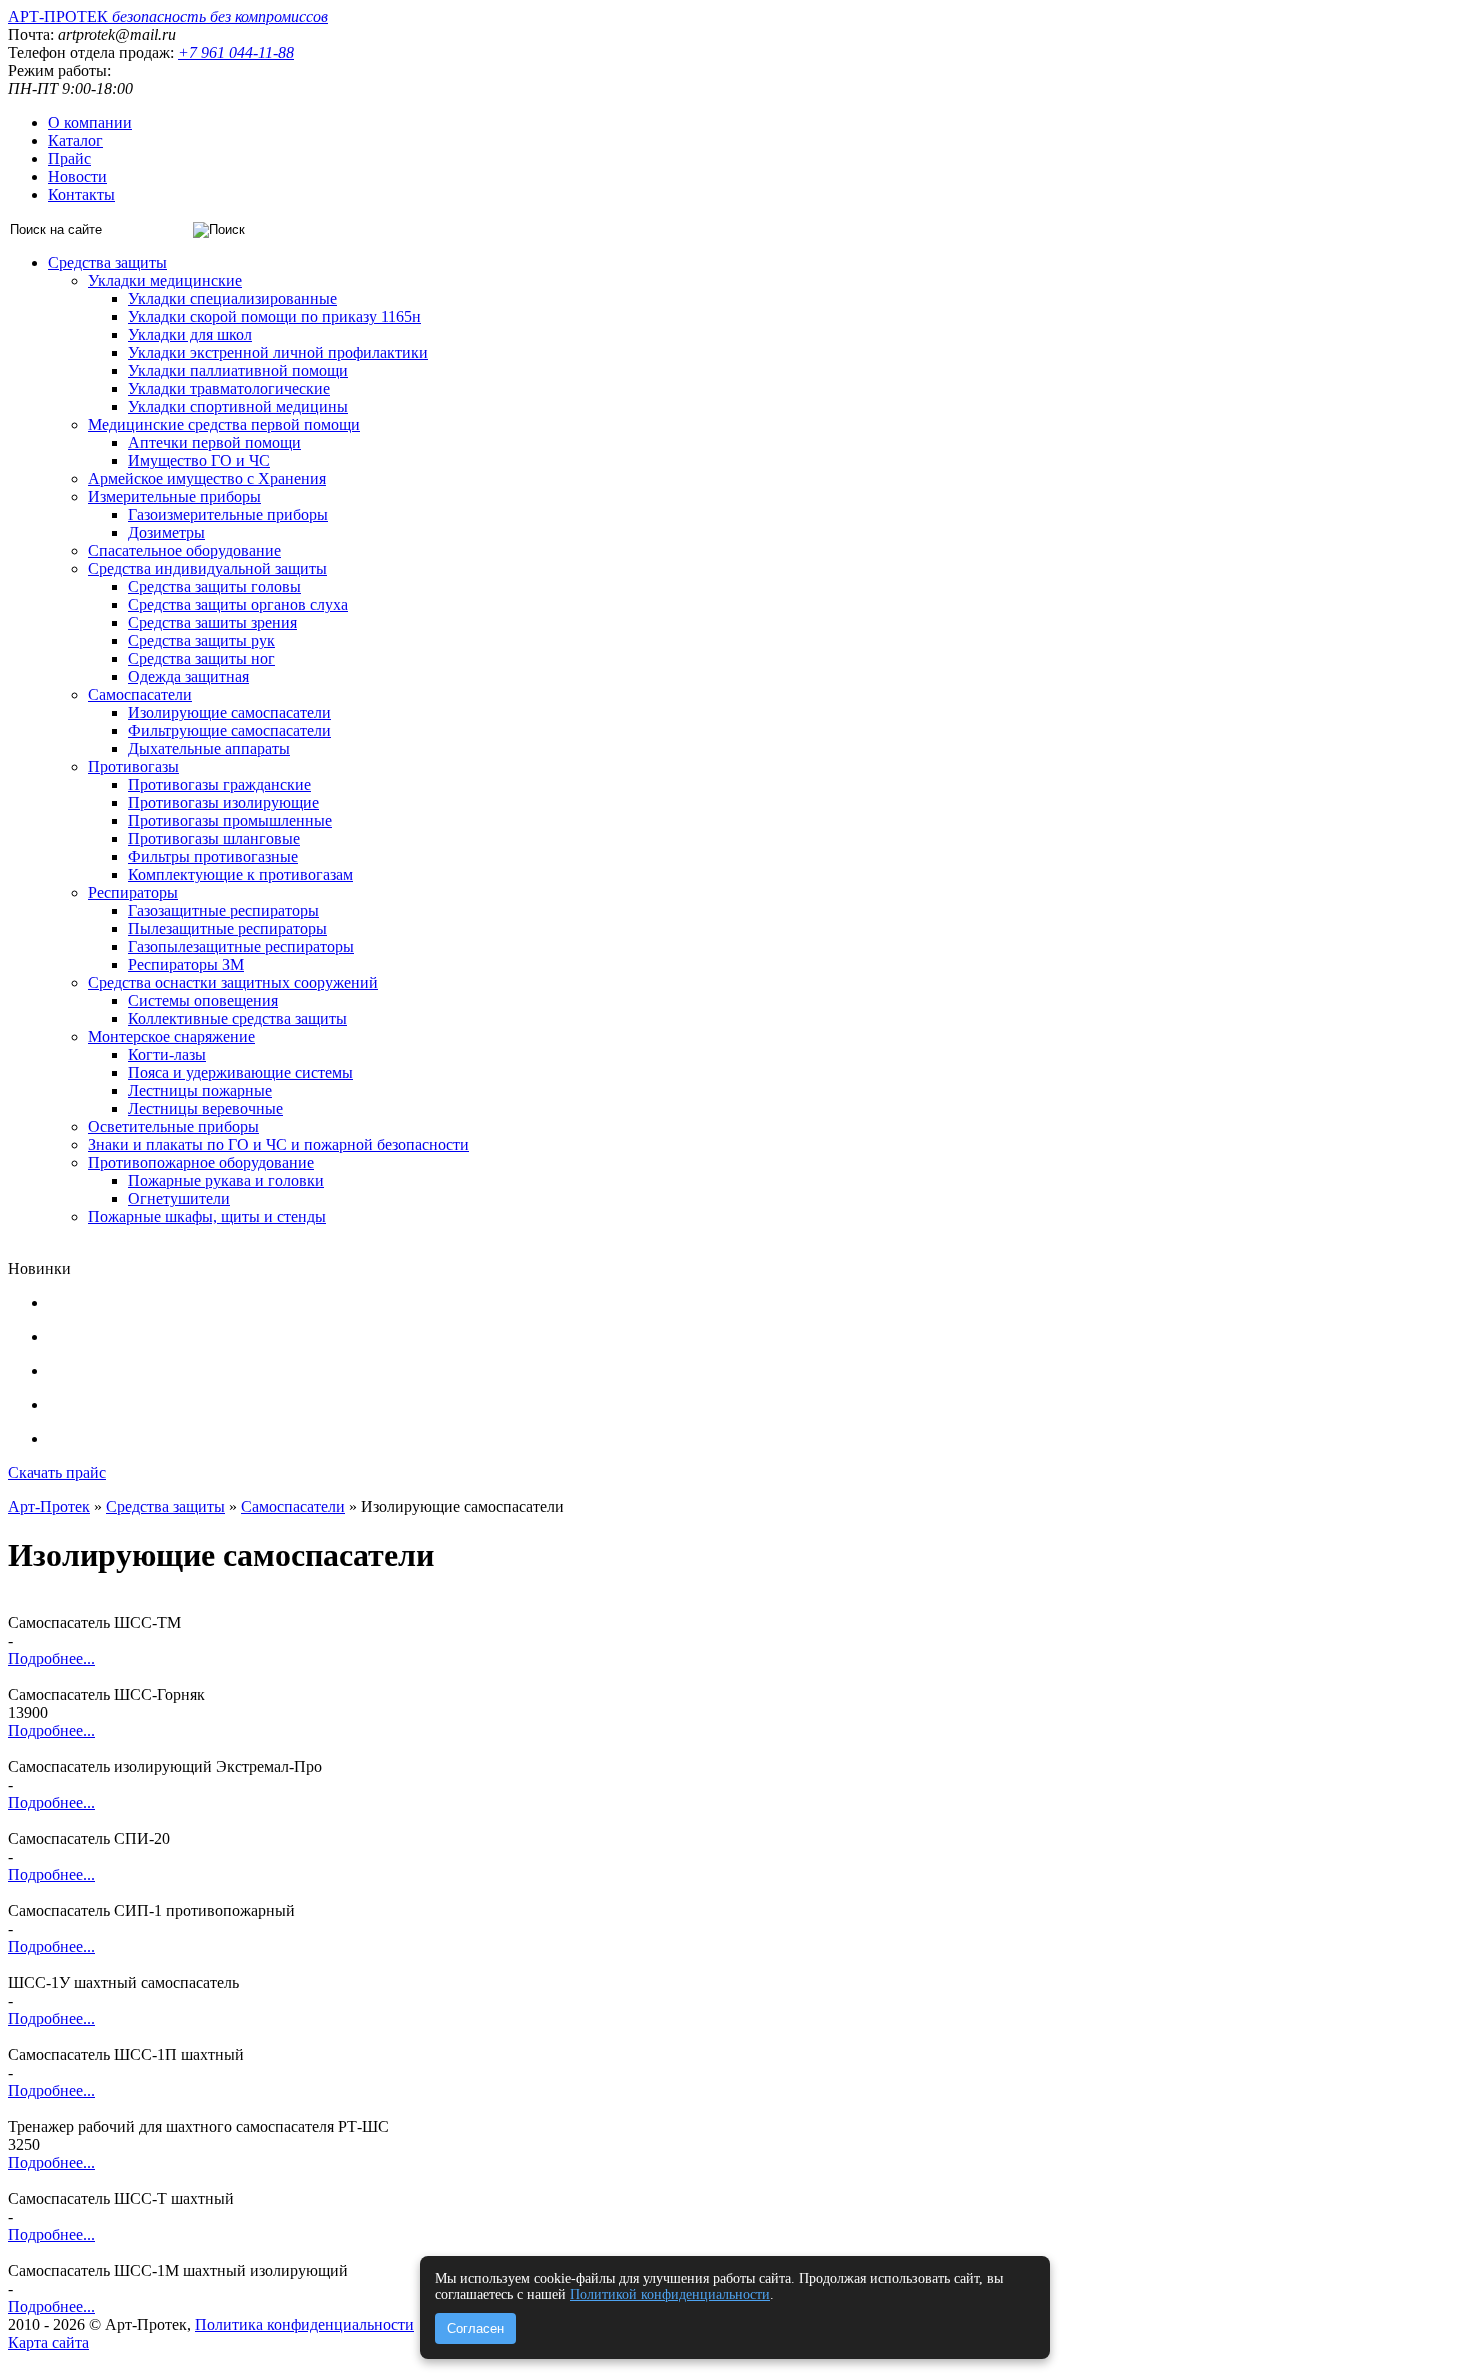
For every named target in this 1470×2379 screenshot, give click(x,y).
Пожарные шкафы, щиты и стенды (207, 1216)
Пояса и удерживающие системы (240, 1072)
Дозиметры (166, 532)
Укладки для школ (190, 334)
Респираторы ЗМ (186, 964)
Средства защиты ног (201, 658)
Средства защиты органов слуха (238, 604)
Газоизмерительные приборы (228, 514)
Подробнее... (51, 1658)
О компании (90, 122)
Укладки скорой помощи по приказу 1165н (274, 316)
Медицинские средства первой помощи (224, 424)
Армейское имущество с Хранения (207, 478)
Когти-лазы (167, 1054)
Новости (77, 176)
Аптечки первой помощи (214, 442)
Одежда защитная (188, 676)
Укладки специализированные (232, 298)
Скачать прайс (57, 1472)
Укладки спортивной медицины (238, 406)
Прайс (69, 158)
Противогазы (133, 766)
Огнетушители (179, 1198)
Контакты (81, 194)
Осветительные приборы (173, 1126)
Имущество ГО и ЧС (199, 460)
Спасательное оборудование (184, 550)
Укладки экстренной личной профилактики (278, 352)
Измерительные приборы (174, 496)
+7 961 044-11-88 (236, 52)
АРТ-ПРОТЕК (168, 16)
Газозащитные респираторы (223, 910)
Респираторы (133, 892)
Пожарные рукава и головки (226, 1180)
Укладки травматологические (229, 388)
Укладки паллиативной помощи (238, 370)
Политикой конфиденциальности (670, 2294)
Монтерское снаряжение (171, 1036)
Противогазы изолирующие (223, 802)
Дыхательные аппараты (209, 748)
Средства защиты (107, 262)
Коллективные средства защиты (237, 1018)
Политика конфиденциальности (304, 2324)
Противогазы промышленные (230, 820)
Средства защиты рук (201, 640)
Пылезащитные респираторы (227, 928)
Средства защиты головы (214, 586)
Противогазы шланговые (214, 838)
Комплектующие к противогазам (240, 874)
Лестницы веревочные (205, 1108)
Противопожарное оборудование (201, 1162)
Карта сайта (48, 2342)
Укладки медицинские (165, 280)
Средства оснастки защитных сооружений (233, 982)
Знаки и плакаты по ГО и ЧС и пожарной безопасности (278, 1144)
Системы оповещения (203, 1000)
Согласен (475, 2328)
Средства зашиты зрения (212, 622)
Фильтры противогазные (213, 856)
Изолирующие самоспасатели (229, 712)
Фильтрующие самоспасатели (229, 730)
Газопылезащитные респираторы (241, 946)
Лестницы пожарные (200, 1090)
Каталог (75, 140)
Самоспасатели (140, 694)
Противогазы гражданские (219, 784)
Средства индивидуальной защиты (207, 568)
